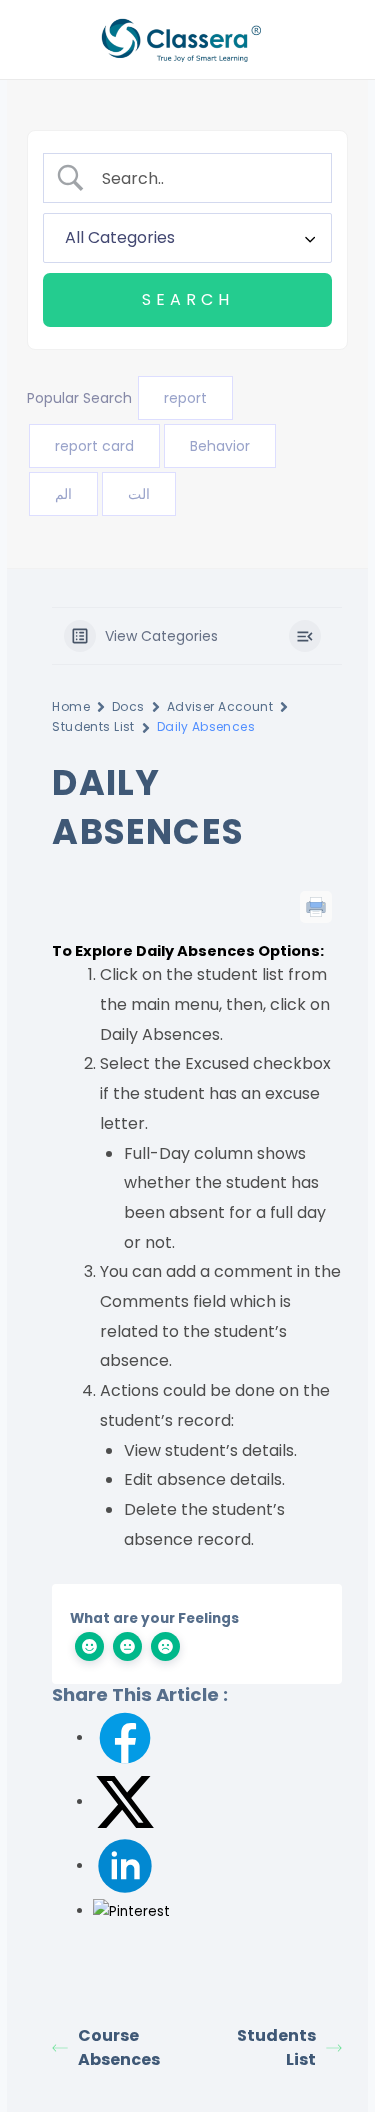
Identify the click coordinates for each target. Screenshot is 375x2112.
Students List (93, 726)
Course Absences (119, 2047)
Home (71, 706)
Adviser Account (220, 706)
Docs (128, 706)
